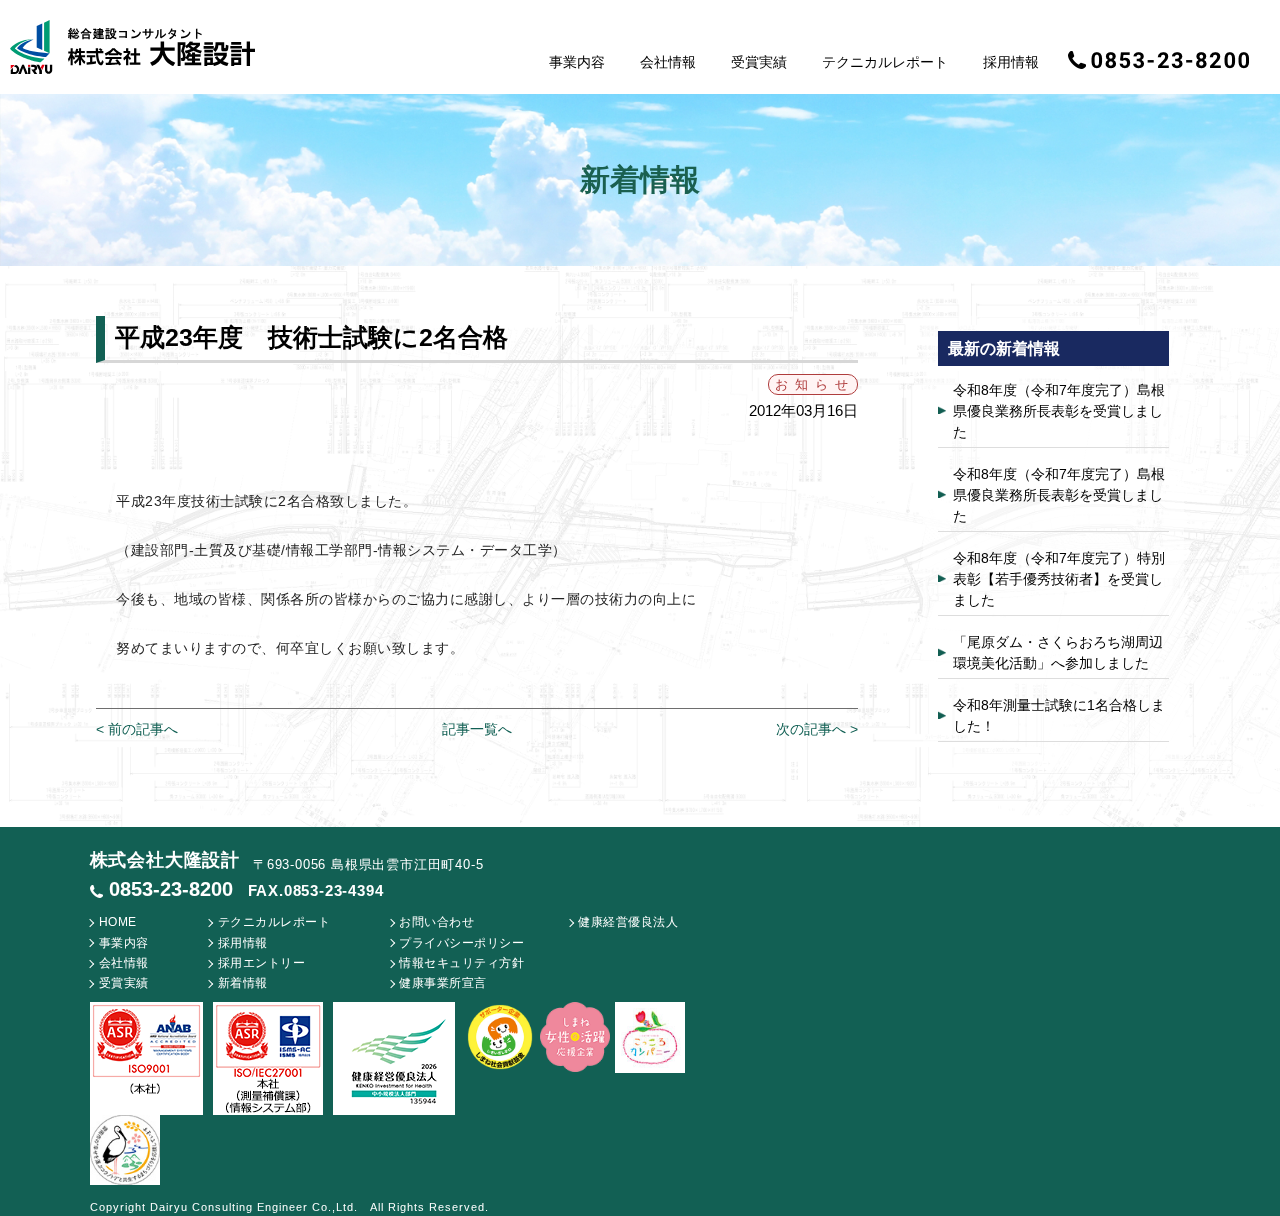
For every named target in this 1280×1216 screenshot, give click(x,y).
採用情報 (1011, 62)
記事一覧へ (477, 729)
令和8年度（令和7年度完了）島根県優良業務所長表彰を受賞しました (1059, 411)
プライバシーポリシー (461, 943)
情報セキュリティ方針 (461, 963)
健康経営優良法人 (628, 922)
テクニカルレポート (885, 62)
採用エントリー (262, 963)
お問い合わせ (436, 922)
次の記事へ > (817, 729)
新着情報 (243, 983)
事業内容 (577, 62)
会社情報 (668, 62)
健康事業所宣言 (443, 983)
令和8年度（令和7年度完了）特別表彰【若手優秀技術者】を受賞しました (1059, 579)
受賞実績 (759, 62)
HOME (118, 922)
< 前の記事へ (137, 729)
